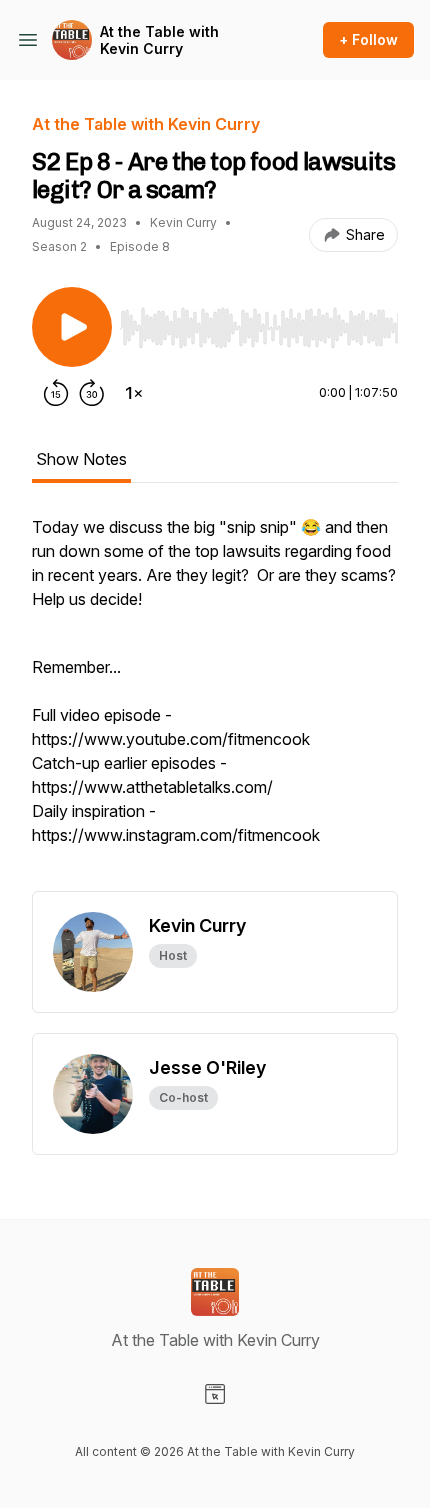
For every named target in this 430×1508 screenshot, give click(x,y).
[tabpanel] (215, 703)
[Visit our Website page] (215, 1394)
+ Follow (368, 39)
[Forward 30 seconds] (92, 393)
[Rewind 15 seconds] (56, 393)
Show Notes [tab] (81, 459)
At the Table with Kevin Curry (159, 40)
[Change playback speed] (134, 393)
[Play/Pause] (72, 327)
